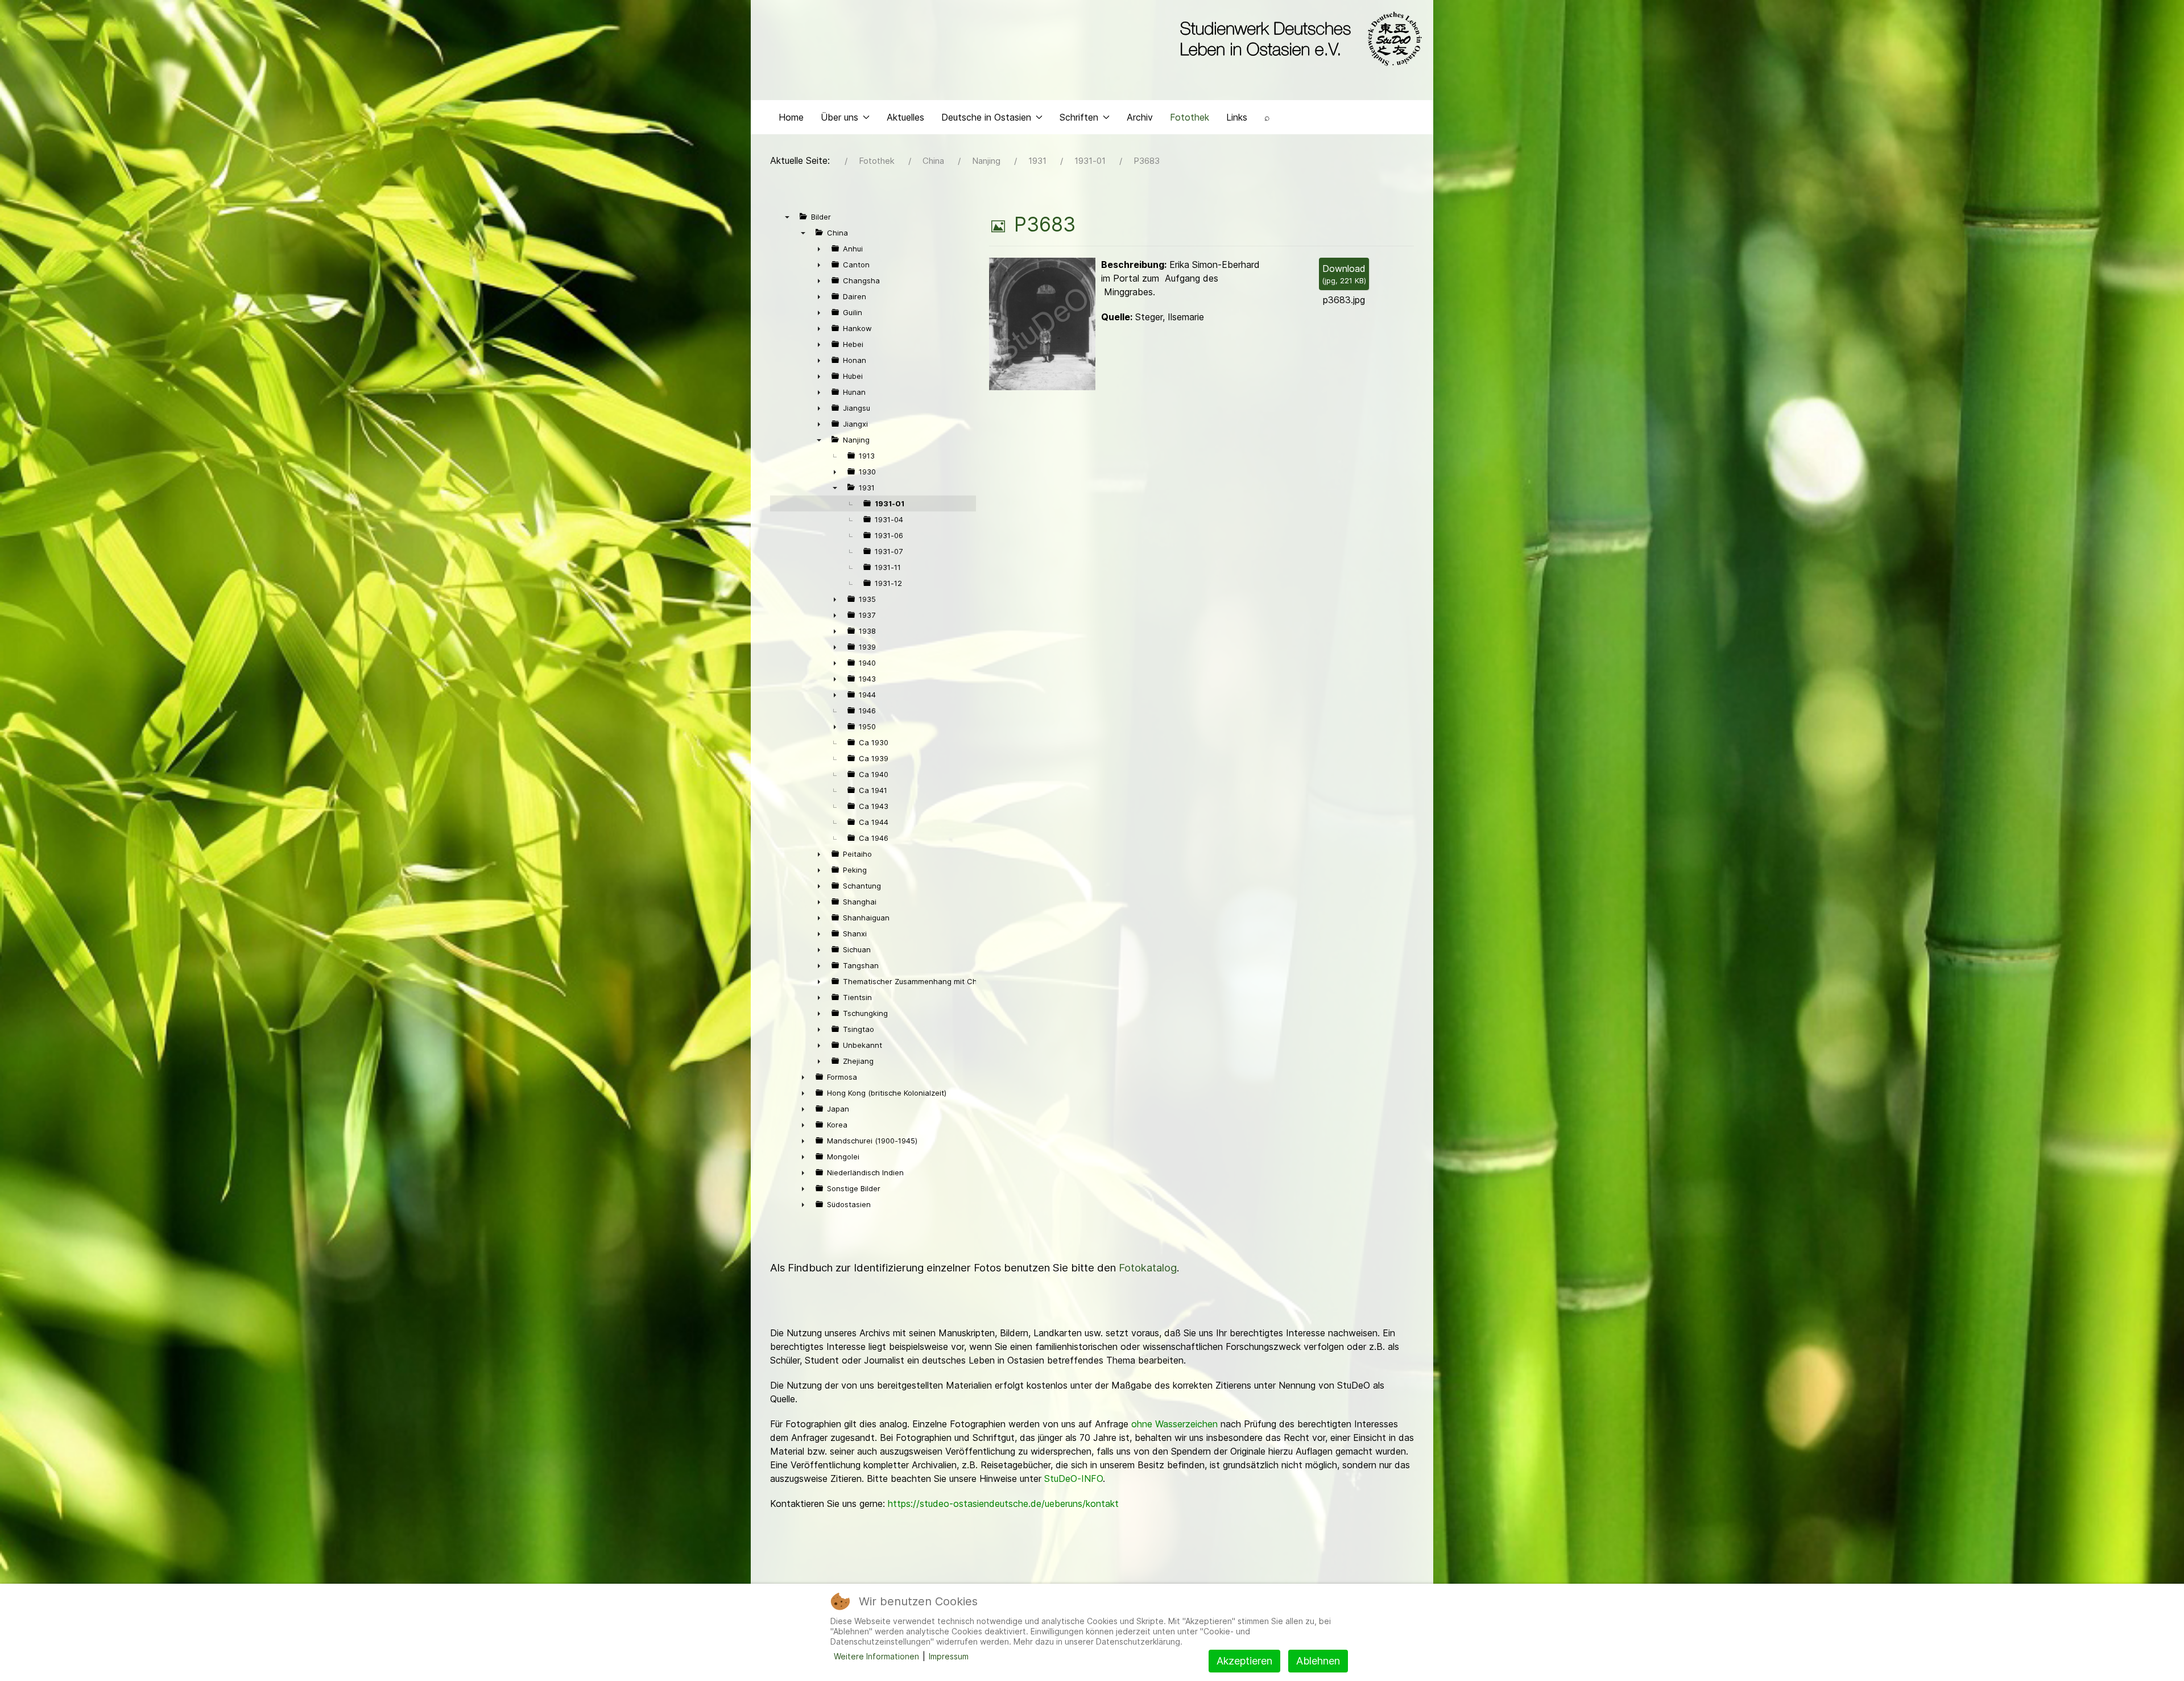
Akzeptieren (1244, 1661)
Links (1237, 117)
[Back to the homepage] (1298, 39)
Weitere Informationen (876, 1656)
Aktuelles (905, 117)
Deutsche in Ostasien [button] (986, 117)
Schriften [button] (1079, 117)
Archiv (1140, 117)
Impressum (949, 1656)
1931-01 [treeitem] (890, 503)
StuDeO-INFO (1074, 1478)
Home (791, 117)
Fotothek (1190, 117)
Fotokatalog (1148, 1268)
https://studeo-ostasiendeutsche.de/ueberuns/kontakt (1003, 1504)
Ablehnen (1318, 1661)
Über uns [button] (839, 117)
